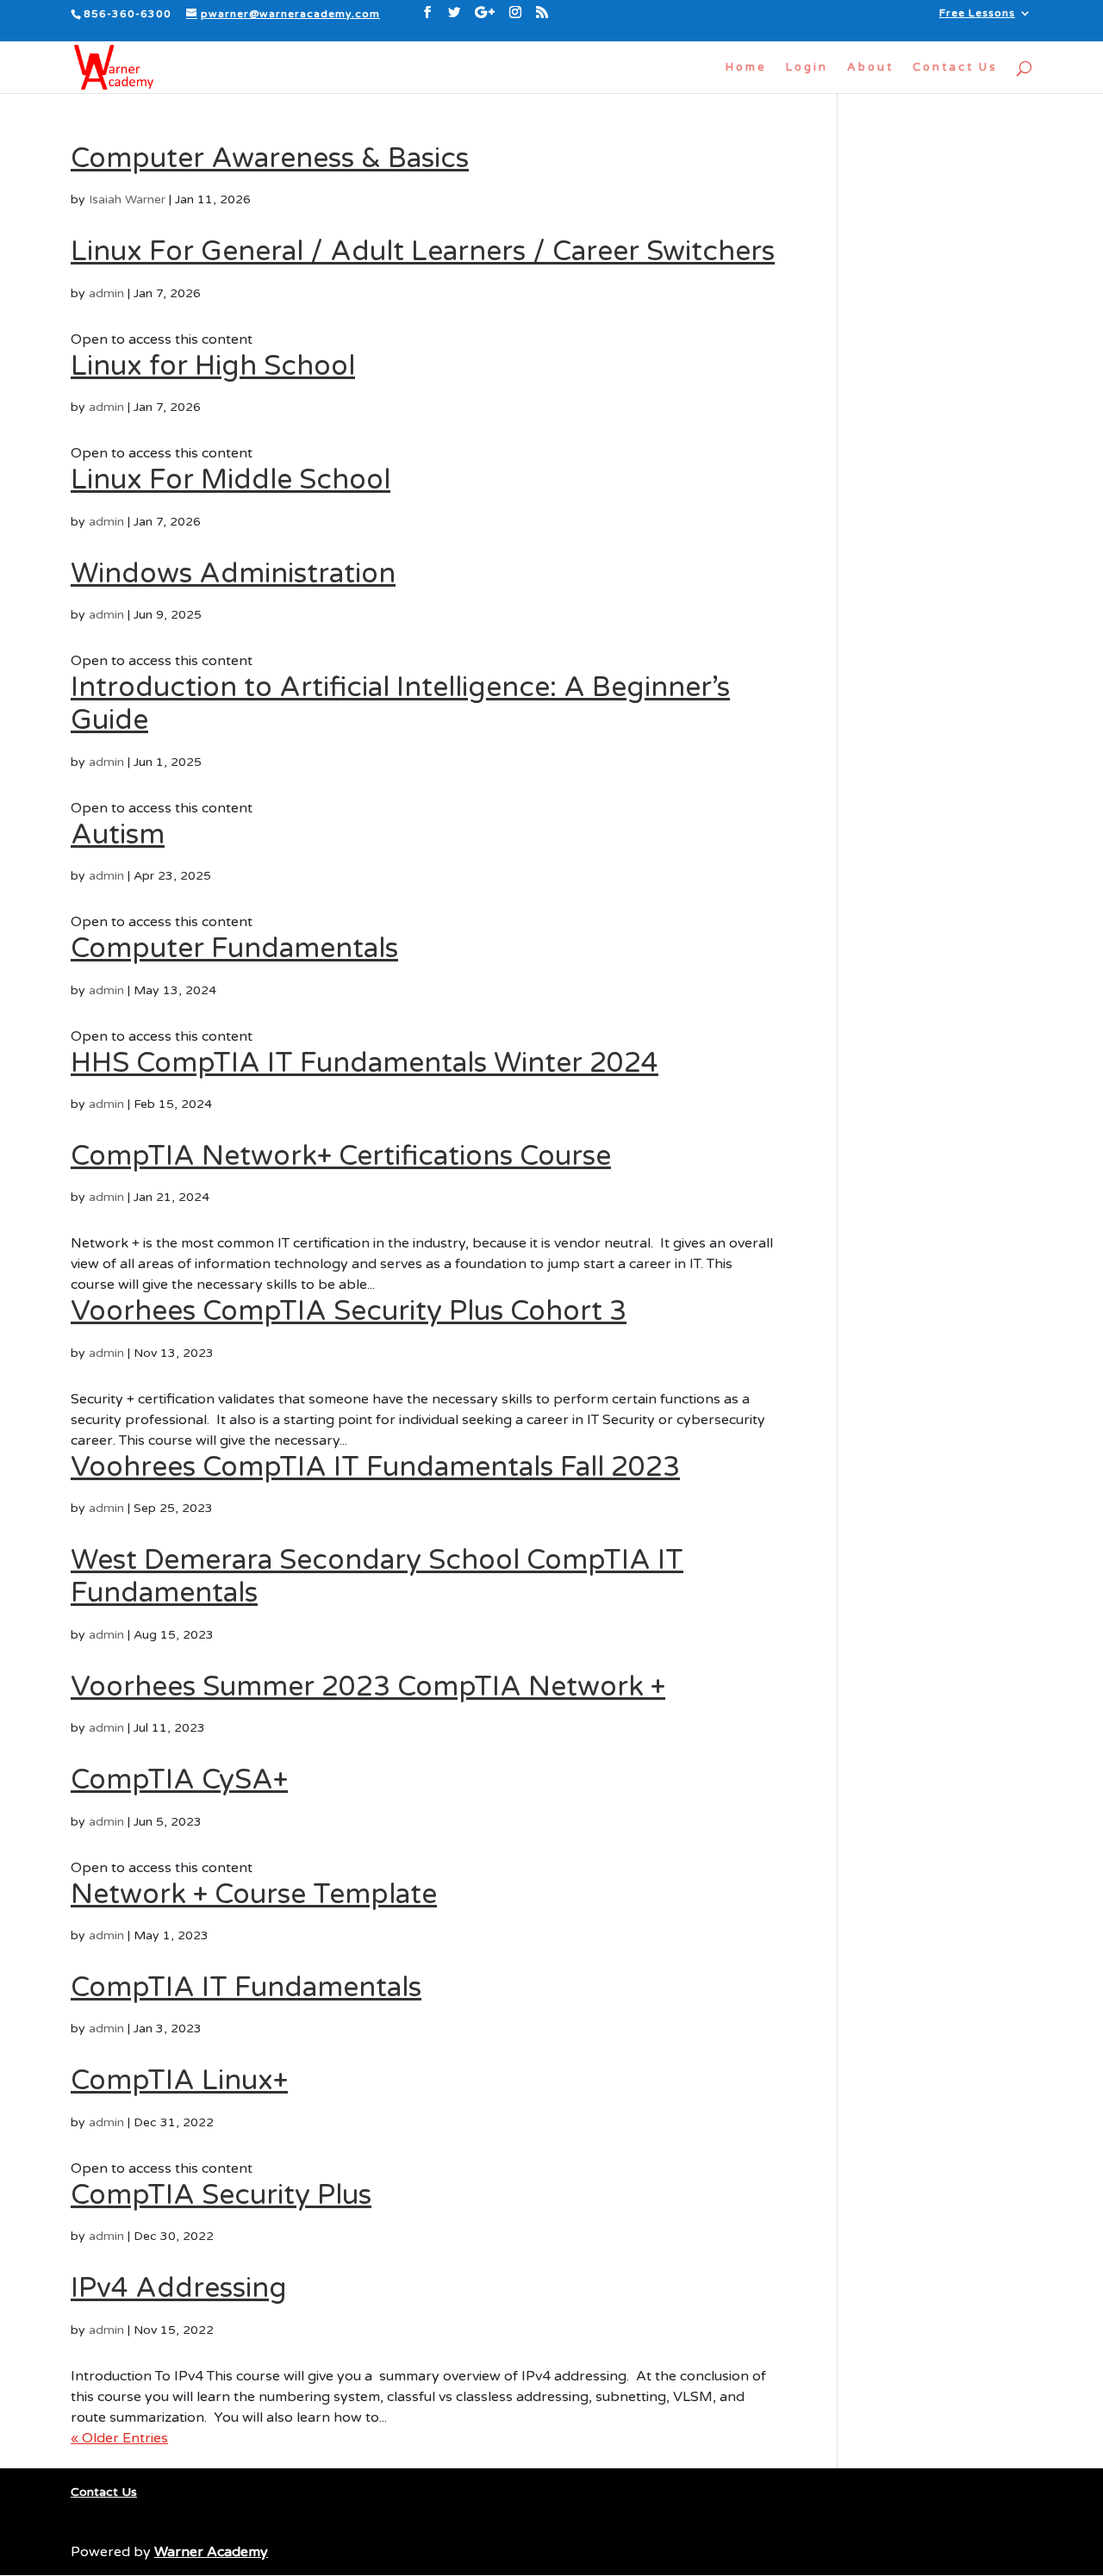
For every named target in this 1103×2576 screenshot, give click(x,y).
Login (807, 68)
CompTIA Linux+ (179, 2081)
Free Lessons (977, 13)
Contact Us (955, 68)
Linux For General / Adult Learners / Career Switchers (423, 252)
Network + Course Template (254, 1895)
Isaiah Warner (127, 199)
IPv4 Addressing (179, 2288)
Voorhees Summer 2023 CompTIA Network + (368, 1687)
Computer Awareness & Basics (270, 159)
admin (106, 293)
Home (746, 68)
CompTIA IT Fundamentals (246, 1988)
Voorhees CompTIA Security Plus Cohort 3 (349, 1311)
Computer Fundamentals (234, 949)
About (870, 68)
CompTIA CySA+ (179, 1780)
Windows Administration (233, 574)
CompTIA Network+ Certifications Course (341, 1156)
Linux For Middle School (231, 480)
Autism (118, 835)
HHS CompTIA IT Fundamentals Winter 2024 (365, 1063)
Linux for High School (213, 366)
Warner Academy (211, 2552)
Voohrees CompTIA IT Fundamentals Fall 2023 (375, 1467)
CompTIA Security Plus (221, 2195)
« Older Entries (119, 2438)
